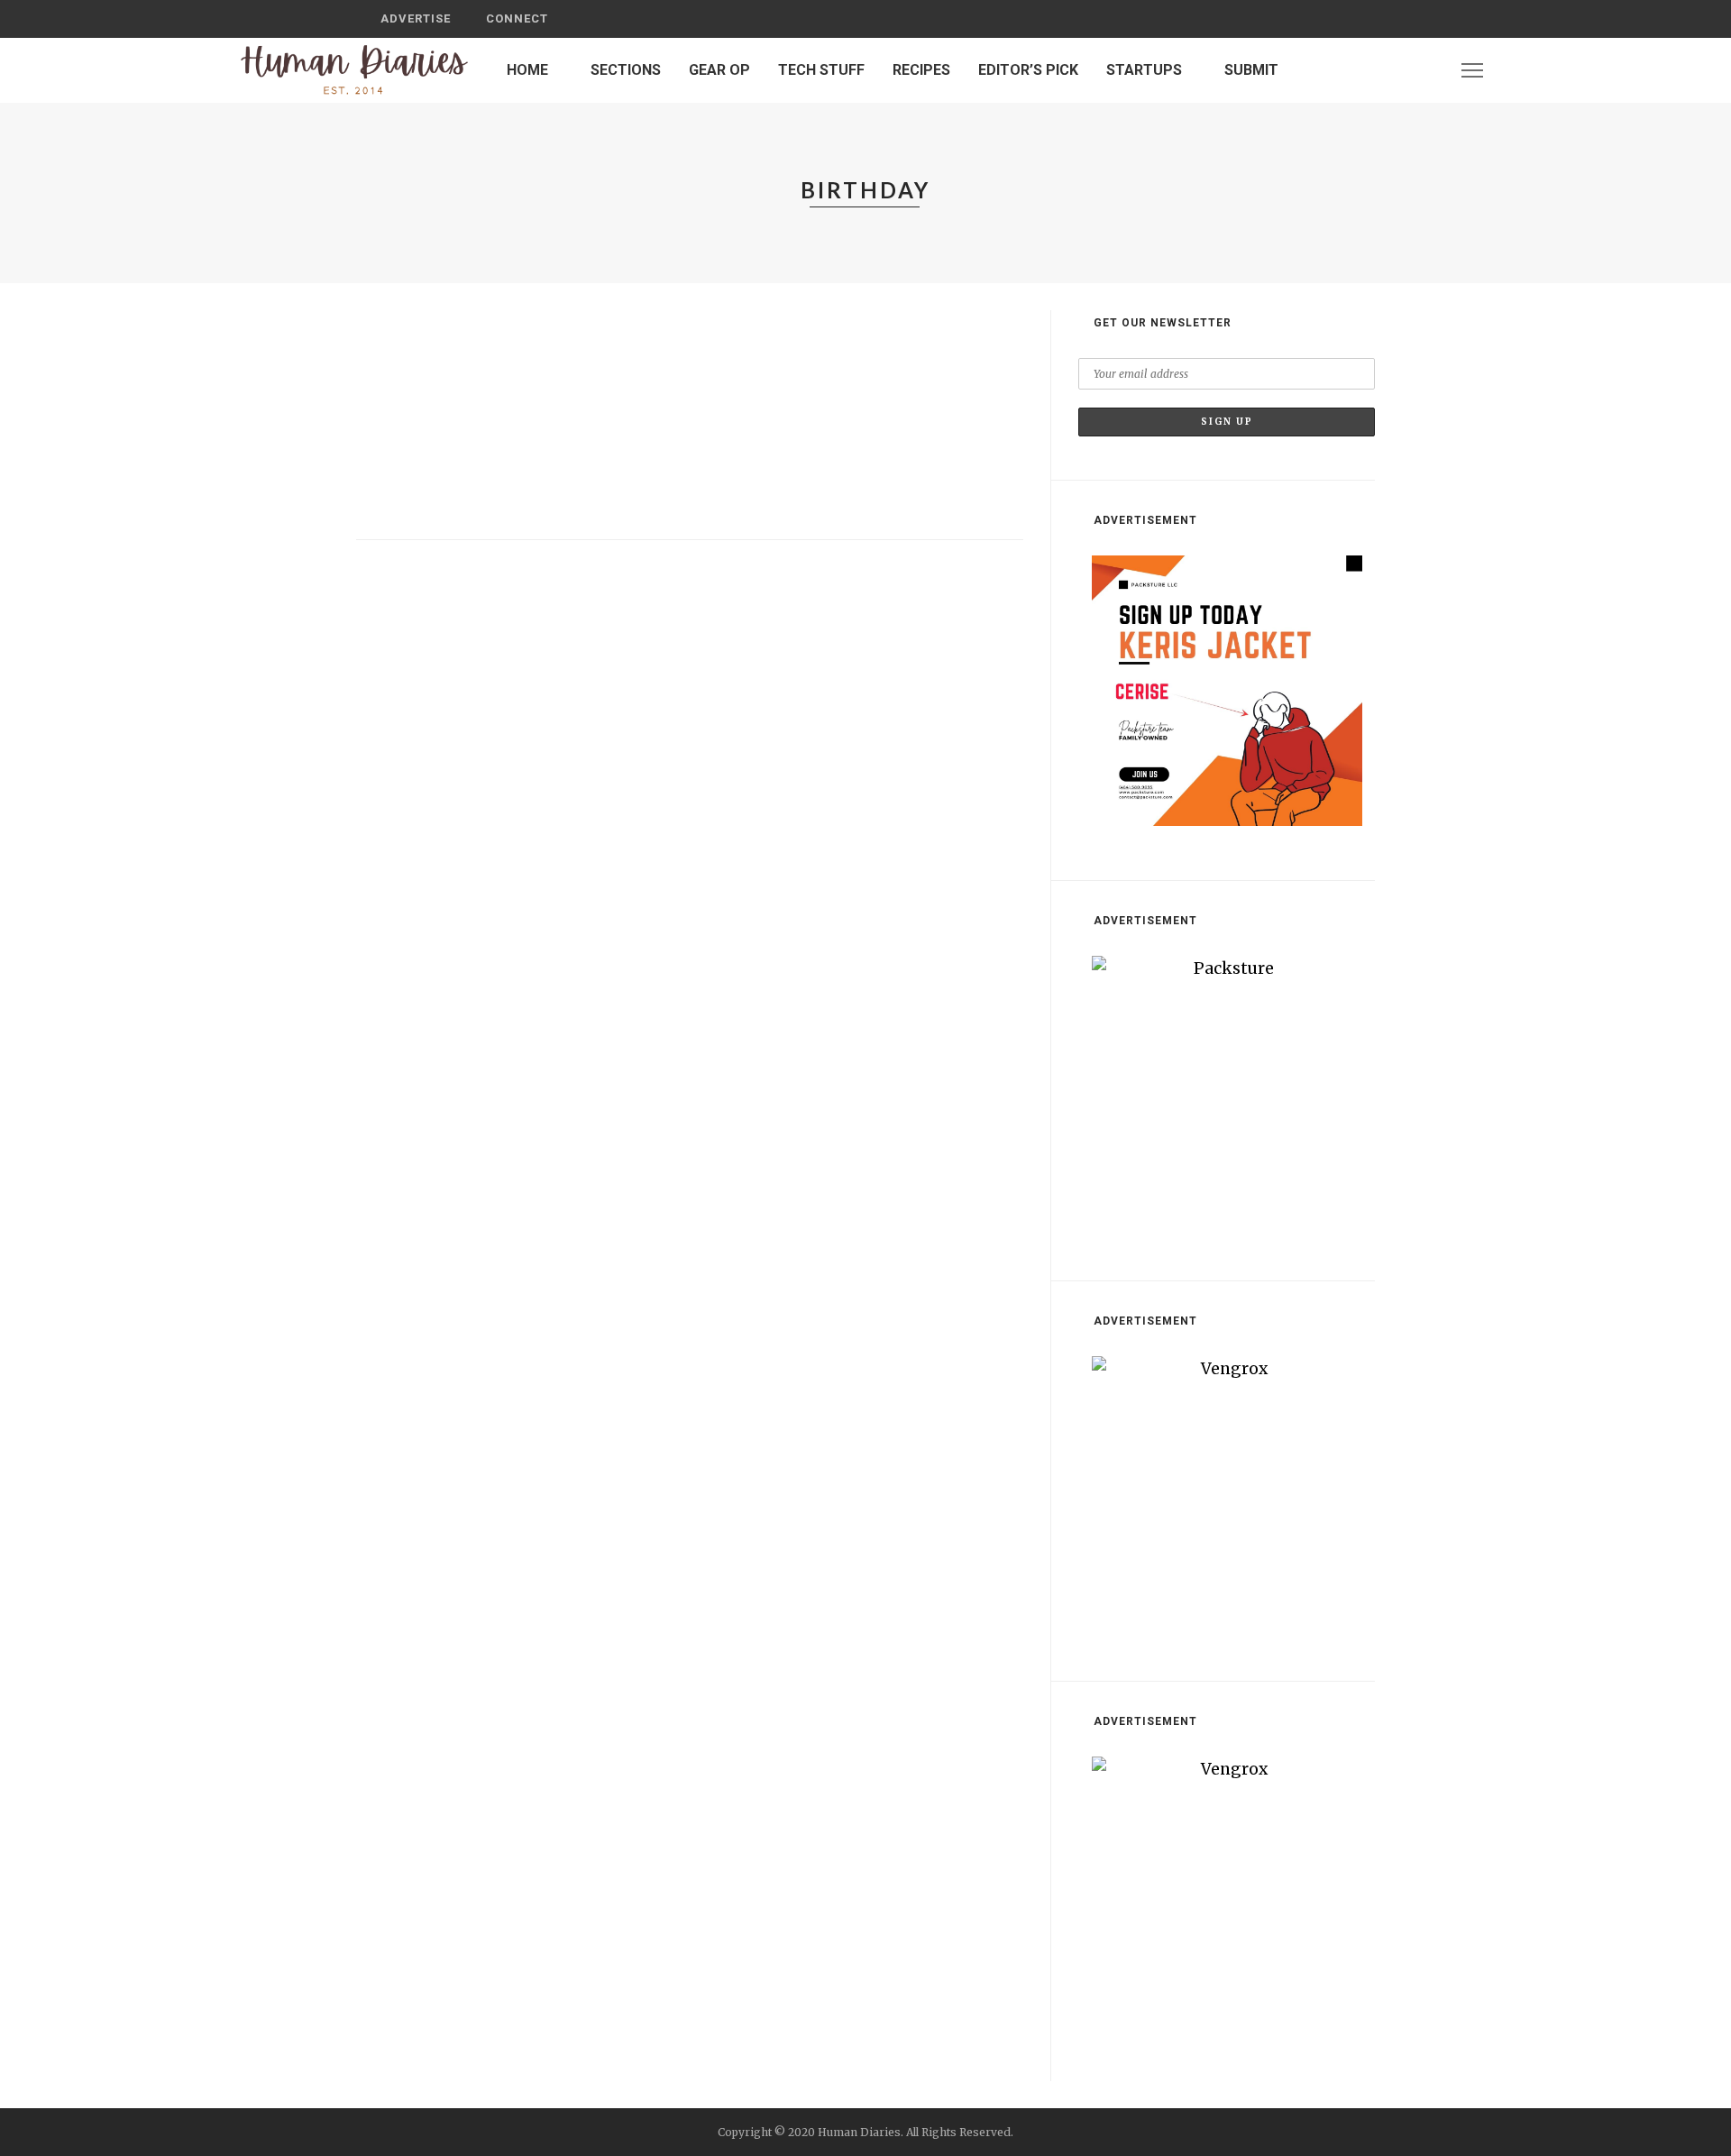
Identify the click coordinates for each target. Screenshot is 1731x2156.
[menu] (1472, 70)
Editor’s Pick (1028, 70)
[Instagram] (1428, 70)
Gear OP (719, 70)
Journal (397, 316)
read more (400, 502)
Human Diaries (429, 396)
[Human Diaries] (354, 69)
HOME (527, 70)
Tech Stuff (821, 70)
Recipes (921, 70)
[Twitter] (1405, 70)
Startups (1144, 70)
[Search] (1355, 19)
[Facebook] (1381, 70)
